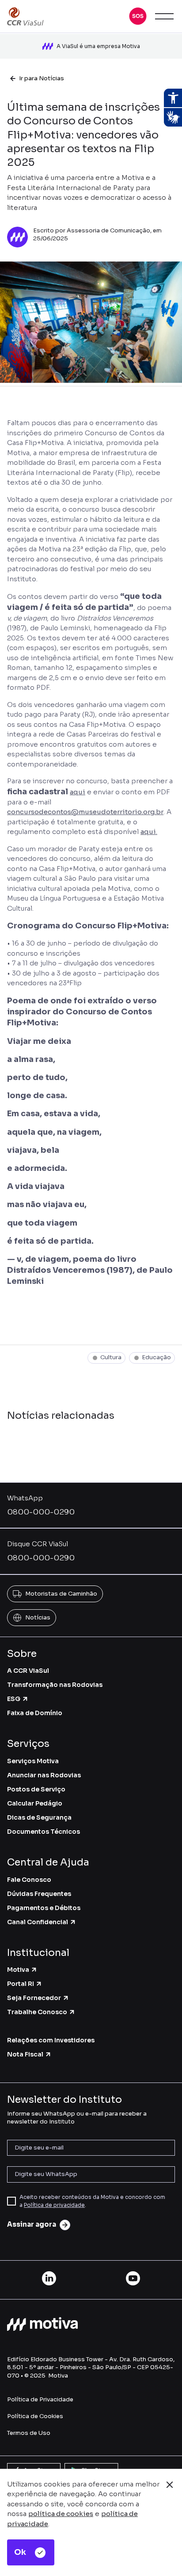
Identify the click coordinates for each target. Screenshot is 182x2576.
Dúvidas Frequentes (39, 1894)
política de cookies (61, 2514)
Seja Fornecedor (34, 1998)
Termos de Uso (29, 2433)
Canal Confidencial (38, 1922)
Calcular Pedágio (35, 1803)
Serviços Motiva (33, 1761)
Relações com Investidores (51, 2040)
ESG (14, 1699)
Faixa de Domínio (35, 1713)
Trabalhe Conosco (37, 2012)
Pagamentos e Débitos (44, 1908)
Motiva (18, 1970)
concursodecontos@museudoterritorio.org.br (85, 812)
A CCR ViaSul (28, 1671)
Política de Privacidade (40, 2399)
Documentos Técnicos (44, 1832)
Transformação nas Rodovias (55, 1685)
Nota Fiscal (25, 2054)
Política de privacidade (54, 2205)
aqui (78, 792)
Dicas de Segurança (39, 1817)
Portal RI (21, 1984)
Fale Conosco (29, 1880)
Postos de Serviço (36, 1789)
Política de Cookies (35, 2416)
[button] (138, 16)
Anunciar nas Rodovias (44, 1775)
